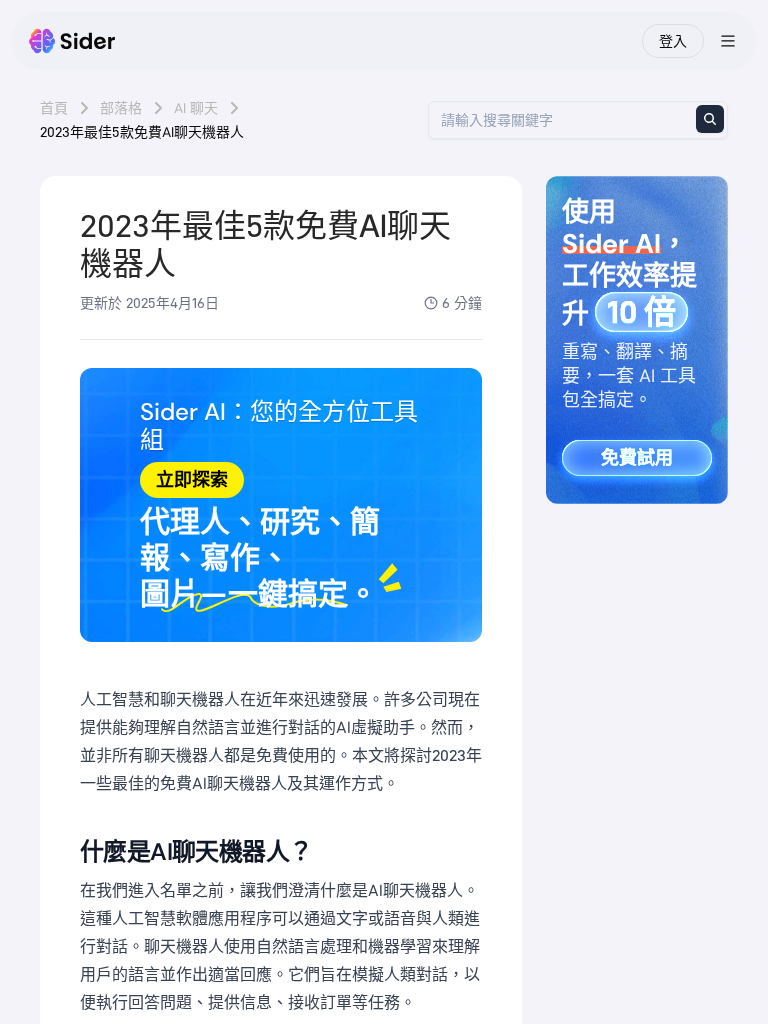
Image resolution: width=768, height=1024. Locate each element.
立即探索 (192, 480)
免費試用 (637, 458)
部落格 (121, 108)
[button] (281, 505)
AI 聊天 (196, 108)
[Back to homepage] (72, 41)
